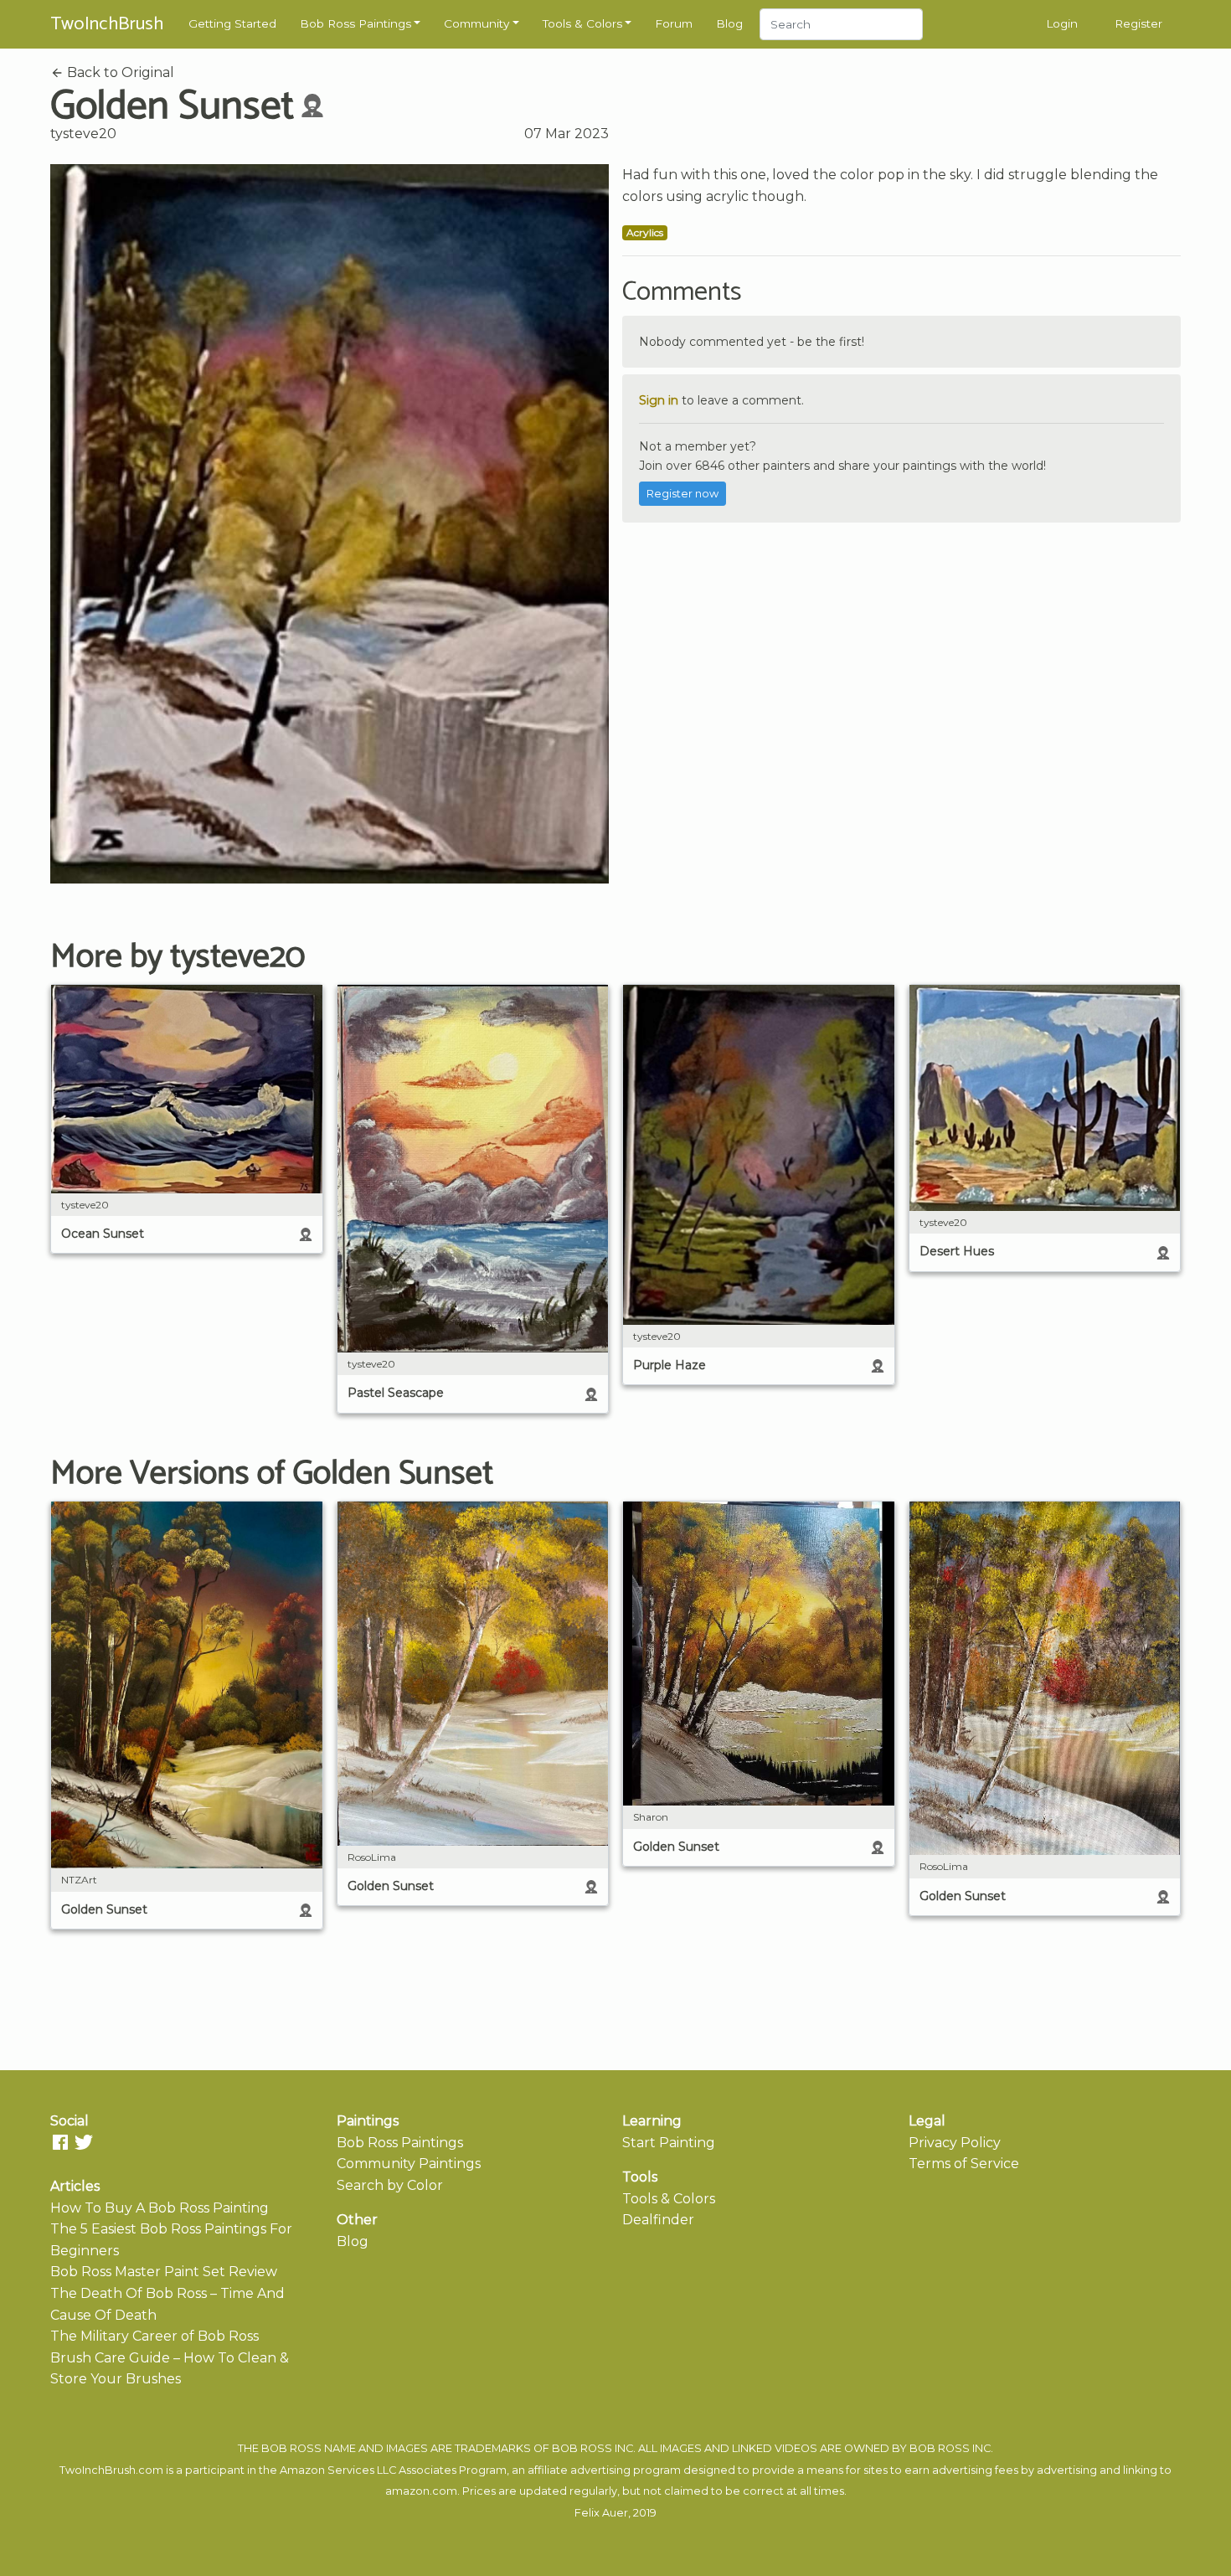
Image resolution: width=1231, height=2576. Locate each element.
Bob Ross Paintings (355, 23)
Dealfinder (658, 2220)
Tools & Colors (582, 23)
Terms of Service (964, 2164)
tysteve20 (83, 134)
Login (1062, 23)
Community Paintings (409, 2164)
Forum (674, 23)
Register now (682, 494)
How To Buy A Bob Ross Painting (160, 2208)
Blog (729, 23)
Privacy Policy (955, 2143)
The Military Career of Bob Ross (155, 2336)
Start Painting (669, 2143)
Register (1138, 23)
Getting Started (232, 23)
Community (476, 23)
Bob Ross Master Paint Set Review (164, 2272)
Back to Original (119, 72)
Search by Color (390, 2185)
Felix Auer (601, 2513)
